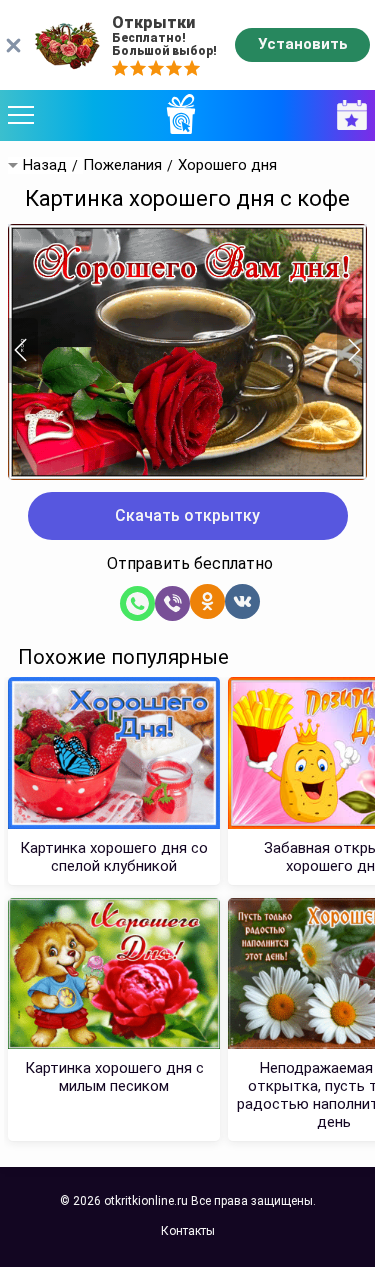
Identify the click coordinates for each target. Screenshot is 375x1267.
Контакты (188, 1231)
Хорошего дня (227, 165)
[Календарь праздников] (347, 115)
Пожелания (122, 165)
